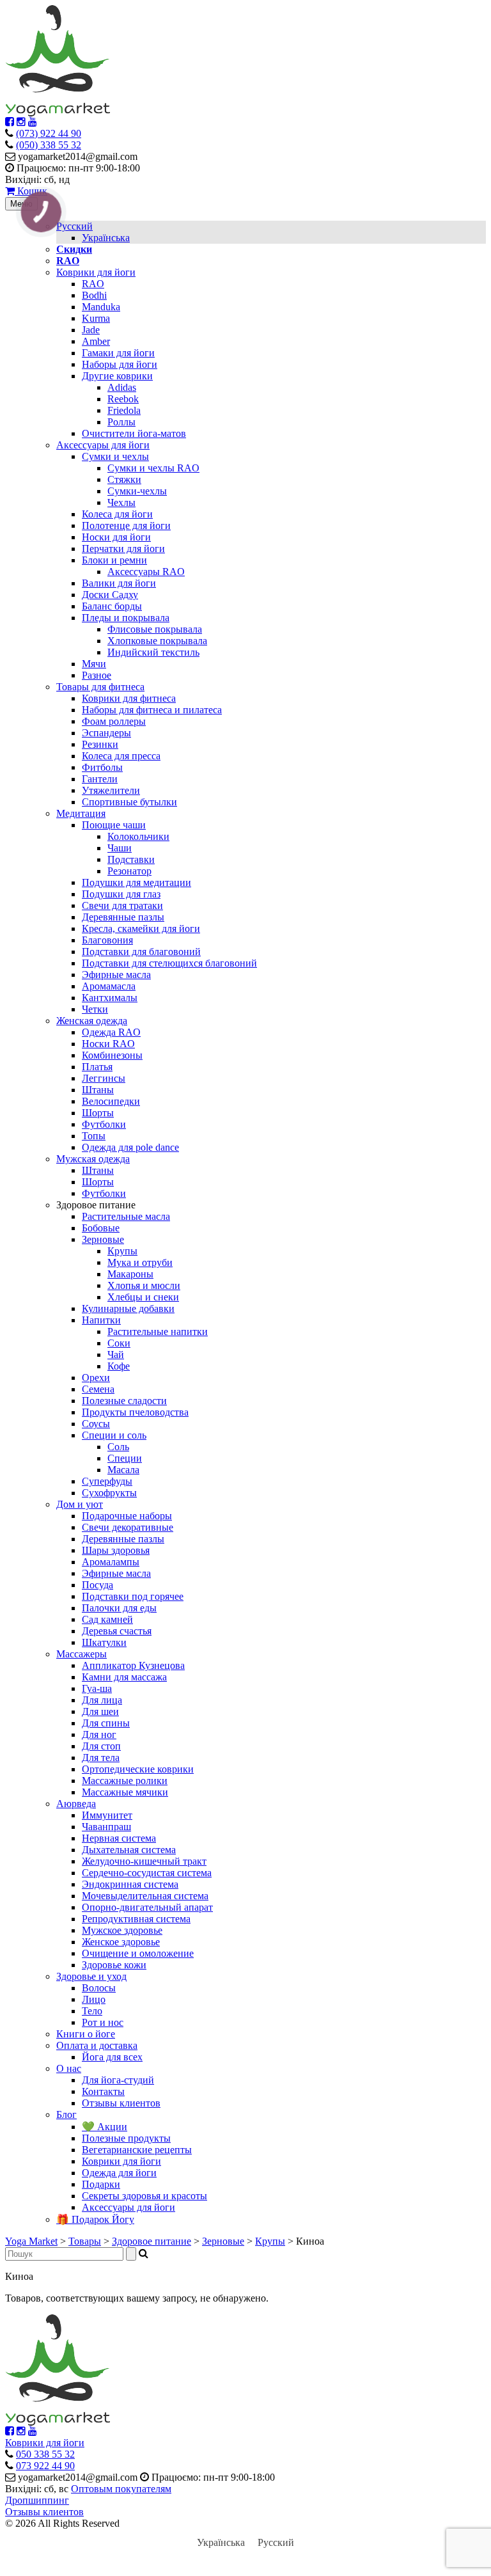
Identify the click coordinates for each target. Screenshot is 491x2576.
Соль (118, 1447)
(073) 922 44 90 (49, 133)
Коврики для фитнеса (129, 698)
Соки (119, 1343)
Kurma (96, 318)
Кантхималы (110, 998)
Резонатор (129, 871)
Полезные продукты (126, 2138)
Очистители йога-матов (134, 433)
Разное (97, 675)
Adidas (122, 387)
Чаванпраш (106, 1827)
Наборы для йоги (120, 364)
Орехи (96, 1378)
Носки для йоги (116, 537)
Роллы (121, 422)
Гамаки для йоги (118, 353)
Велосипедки (111, 1101)
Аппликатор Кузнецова (133, 1665)
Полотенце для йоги (126, 525)
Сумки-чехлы (137, 491)
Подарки (101, 2184)
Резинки (100, 744)
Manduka (101, 307)
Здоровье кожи (114, 1965)
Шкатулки (104, 1642)
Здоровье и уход (91, 1976)
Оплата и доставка (97, 2045)
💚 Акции (105, 2127)
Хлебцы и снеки (143, 1297)
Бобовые (101, 1228)
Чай (116, 1355)
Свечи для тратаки (122, 905)
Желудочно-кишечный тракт (144, 1861)
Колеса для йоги (117, 514)
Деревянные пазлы (123, 917)
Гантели (100, 779)
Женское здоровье (121, 1942)
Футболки (104, 1124)
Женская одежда (92, 1021)
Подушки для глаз (121, 894)
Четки (95, 1009)
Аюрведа (76, 1804)
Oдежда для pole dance (130, 1147)
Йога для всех (112, 2057)
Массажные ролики (125, 1781)
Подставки (131, 859)
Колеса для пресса (121, 756)
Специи (125, 1458)
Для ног (99, 1734)
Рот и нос (103, 2022)
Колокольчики (138, 836)
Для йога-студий (118, 2080)
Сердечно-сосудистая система (147, 1873)
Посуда (97, 1585)
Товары (85, 2241)
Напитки (101, 1320)
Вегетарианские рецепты (137, 2150)
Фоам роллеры (114, 721)
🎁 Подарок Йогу (95, 2219)
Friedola (124, 410)
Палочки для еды (119, 1608)
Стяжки (124, 479)
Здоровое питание (152, 2241)
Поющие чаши (114, 825)
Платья (97, 1067)
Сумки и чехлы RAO (153, 468)
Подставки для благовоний (141, 952)
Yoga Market (31, 2241)
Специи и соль (114, 1435)
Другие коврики (117, 376)
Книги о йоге (86, 2034)
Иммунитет (107, 1815)
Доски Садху (110, 595)
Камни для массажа (124, 1677)
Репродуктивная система (136, 1919)
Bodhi (94, 295)
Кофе (119, 1366)
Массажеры (82, 1654)
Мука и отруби (140, 1262)
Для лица (102, 1700)
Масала (123, 1470)
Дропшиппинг (37, 2500)
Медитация (81, 813)
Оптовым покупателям (121, 2489)
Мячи (94, 664)
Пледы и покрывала (126, 618)
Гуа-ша (97, 1688)
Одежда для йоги (119, 2173)
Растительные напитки (158, 1331)
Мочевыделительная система (145, 1896)
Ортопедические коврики (138, 1769)
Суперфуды (107, 1481)
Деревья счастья (117, 1631)
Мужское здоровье (122, 1930)
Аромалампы (111, 1562)
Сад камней (107, 1619)
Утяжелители (111, 790)
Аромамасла (109, 986)
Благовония (107, 940)
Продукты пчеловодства (135, 1412)
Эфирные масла (116, 975)
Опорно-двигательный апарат (147, 1907)
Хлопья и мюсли (144, 1285)
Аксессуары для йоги (103, 445)
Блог (66, 2114)
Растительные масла (126, 1216)
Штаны (98, 1090)
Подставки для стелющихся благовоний (169, 963)
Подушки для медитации (136, 882)
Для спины (106, 1723)
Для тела (101, 1758)
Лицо (94, 1999)
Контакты (103, 2091)
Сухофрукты (109, 1493)
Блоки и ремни (114, 560)
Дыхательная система (129, 1850)
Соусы (96, 1424)
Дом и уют (80, 1504)
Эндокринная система (130, 1884)
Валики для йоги (119, 583)
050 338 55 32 (45, 2454)
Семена (98, 1389)
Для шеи (100, 1711)
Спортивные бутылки (129, 802)
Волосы (99, 1988)
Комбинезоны (112, 1055)
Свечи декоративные (128, 1527)
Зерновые (103, 1239)
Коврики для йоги (96, 272)
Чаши (120, 848)
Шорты (98, 1113)
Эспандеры (106, 733)
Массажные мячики (125, 1792)
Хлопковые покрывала (157, 641)
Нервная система (119, 1838)
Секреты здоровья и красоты (144, 2196)
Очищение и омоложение (138, 1953)
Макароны (130, 1274)
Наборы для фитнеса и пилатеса (152, 710)
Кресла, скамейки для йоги (141, 928)
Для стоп (101, 1746)
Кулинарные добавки (128, 1308)
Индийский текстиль (153, 652)
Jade (91, 330)
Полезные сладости (124, 1401)
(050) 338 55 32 (49, 145)
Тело (92, 2011)
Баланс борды (112, 606)
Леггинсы (104, 1078)
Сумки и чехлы (115, 456)
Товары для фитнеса (100, 687)
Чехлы (121, 502)
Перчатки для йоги (123, 549)
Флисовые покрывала (155, 629)
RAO (93, 284)
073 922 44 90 (45, 2466)
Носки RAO (108, 1044)
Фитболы (102, 767)
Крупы (122, 1251)
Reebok (123, 399)
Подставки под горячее (133, 1596)
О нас (69, 2068)
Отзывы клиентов (121, 2103)
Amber (96, 341)
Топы (94, 1136)
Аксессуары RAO (146, 572)
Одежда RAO (111, 1032)
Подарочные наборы (127, 1516)
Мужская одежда (93, 1159)
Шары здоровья (116, 1550)
